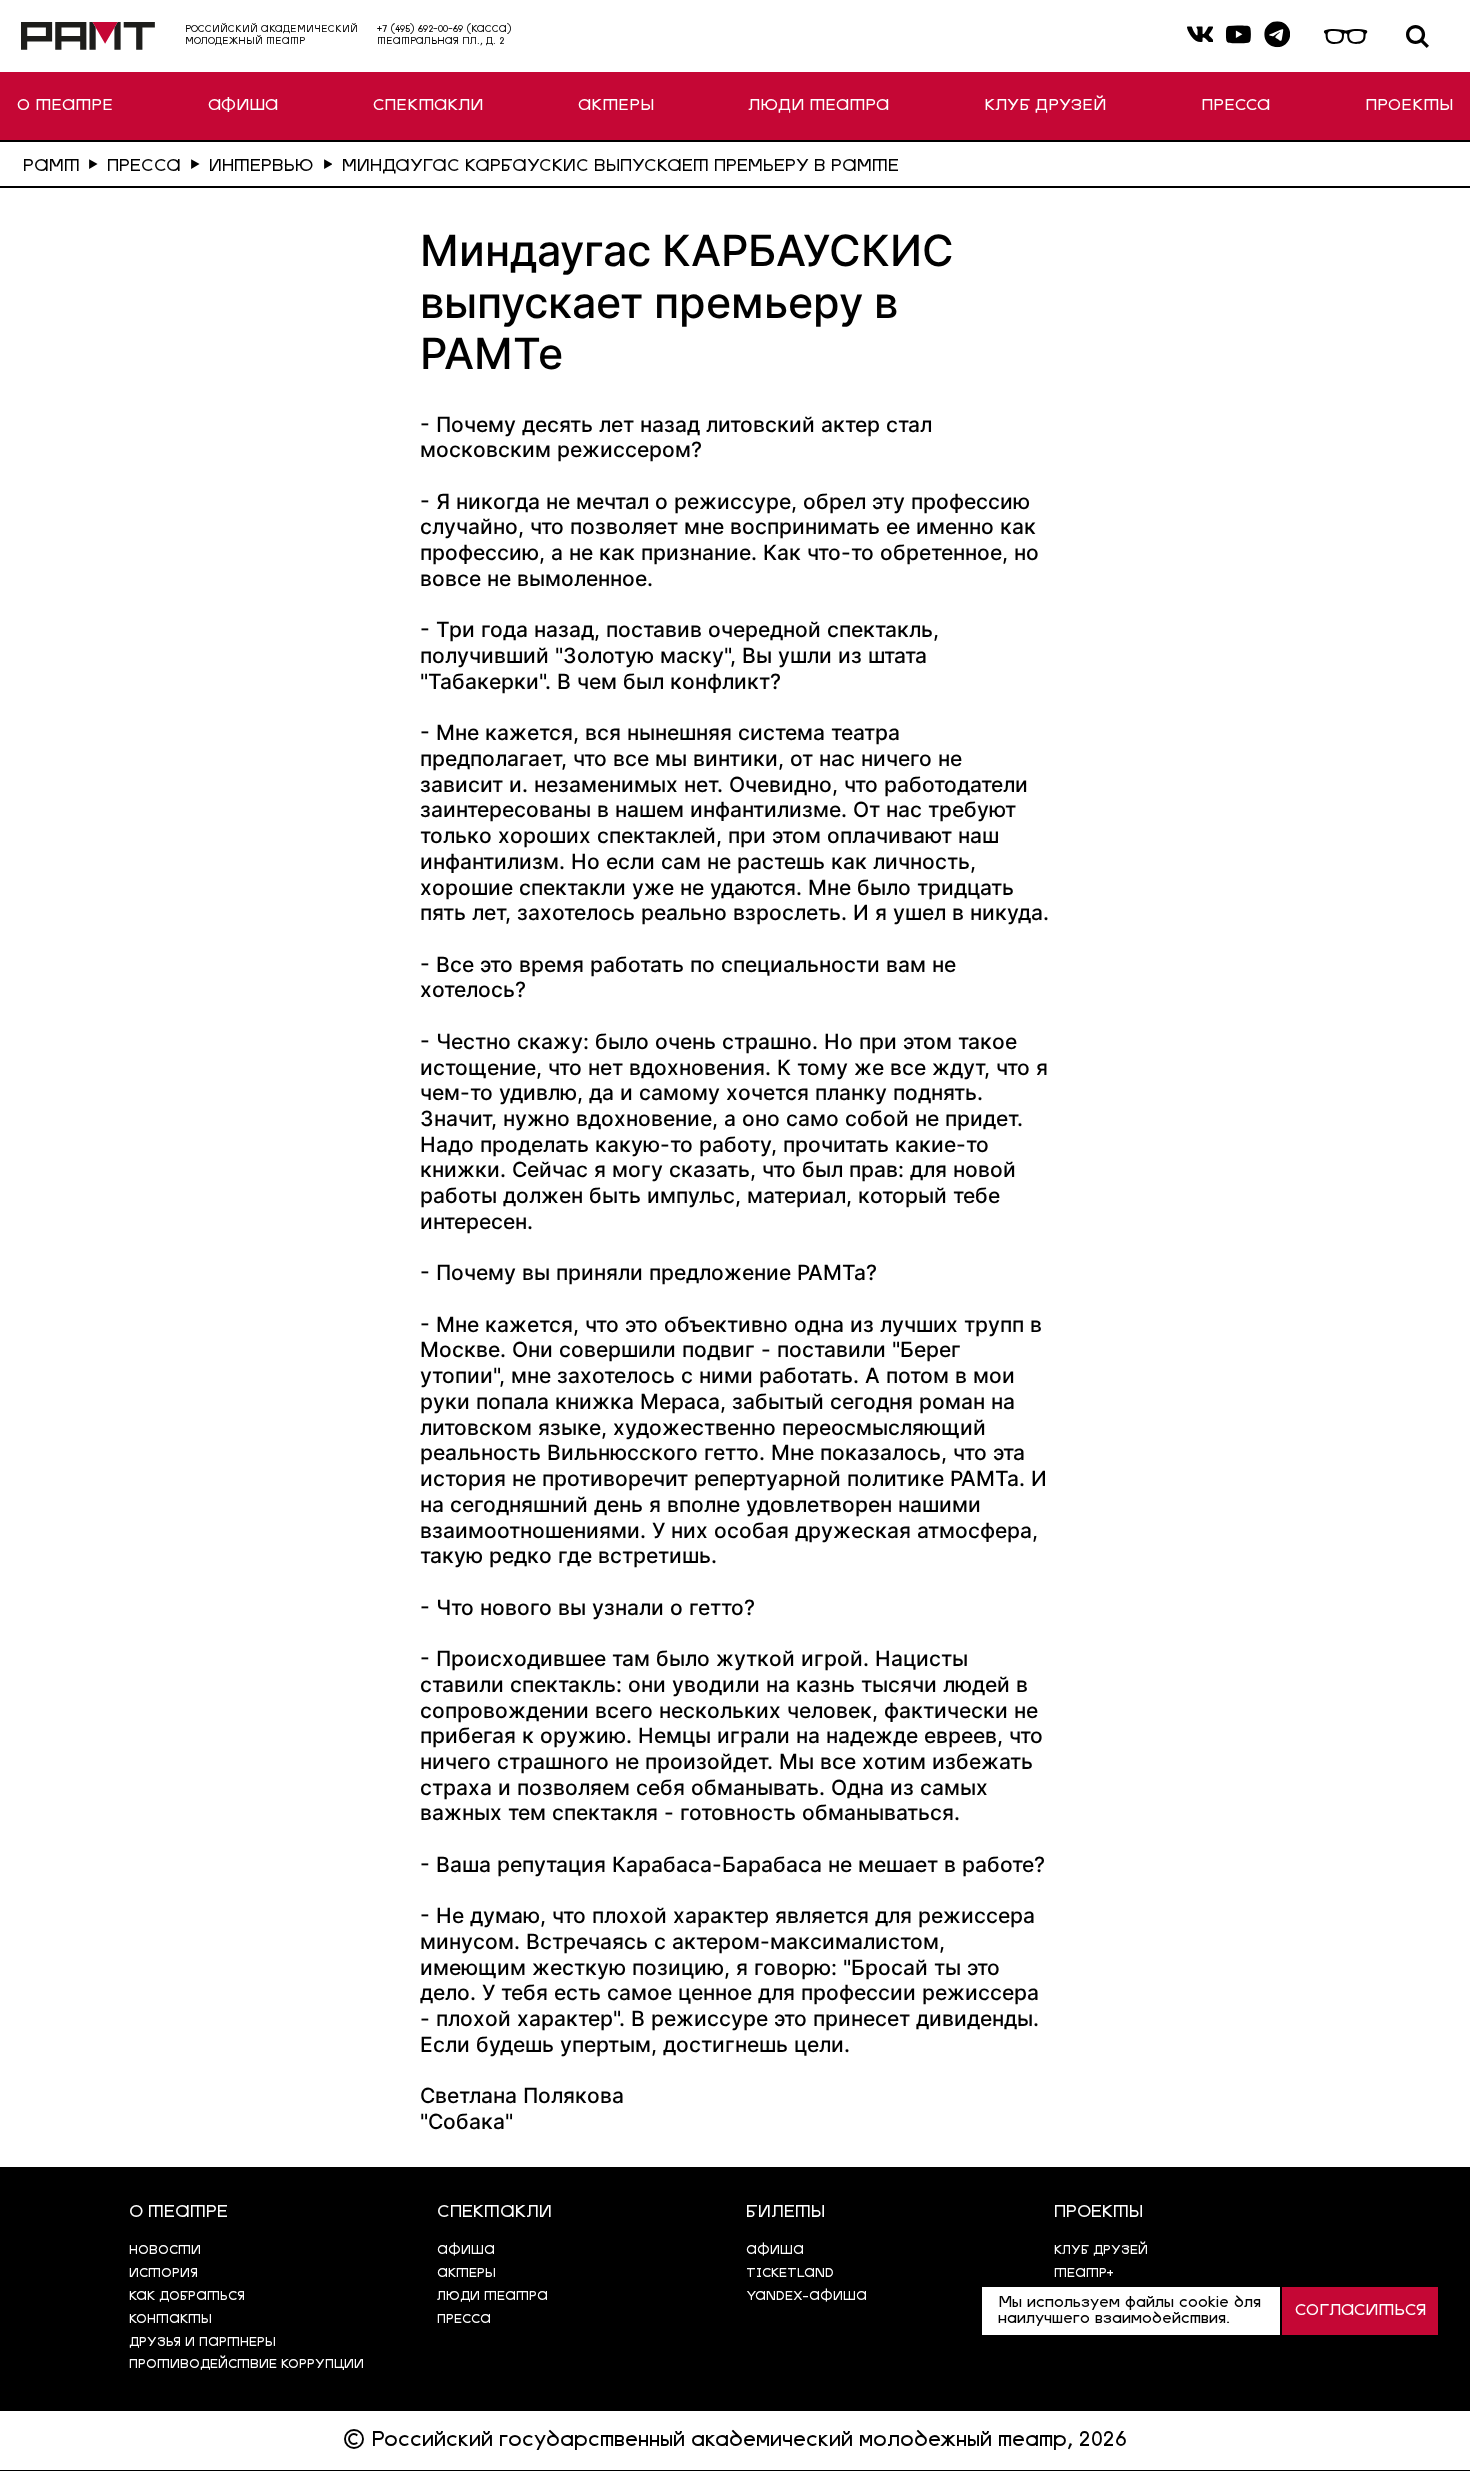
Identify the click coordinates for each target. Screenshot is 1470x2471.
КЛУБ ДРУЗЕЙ (1045, 106)
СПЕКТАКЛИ (428, 106)
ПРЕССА (1235, 106)
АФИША (243, 106)
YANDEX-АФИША (806, 2296)
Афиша (775, 2250)
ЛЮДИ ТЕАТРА (818, 106)
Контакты (170, 2319)
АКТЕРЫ (616, 106)
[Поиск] (1418, 36)
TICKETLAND (790, 2273)
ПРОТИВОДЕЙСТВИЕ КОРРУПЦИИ (246, 2364)
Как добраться (187, 2296)
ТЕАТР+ (1084, 2273)
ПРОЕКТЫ (1409, 106)
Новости (165, 2250)
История (163, 2273)
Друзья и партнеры (202, 2342)
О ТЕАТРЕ (65, 106)
